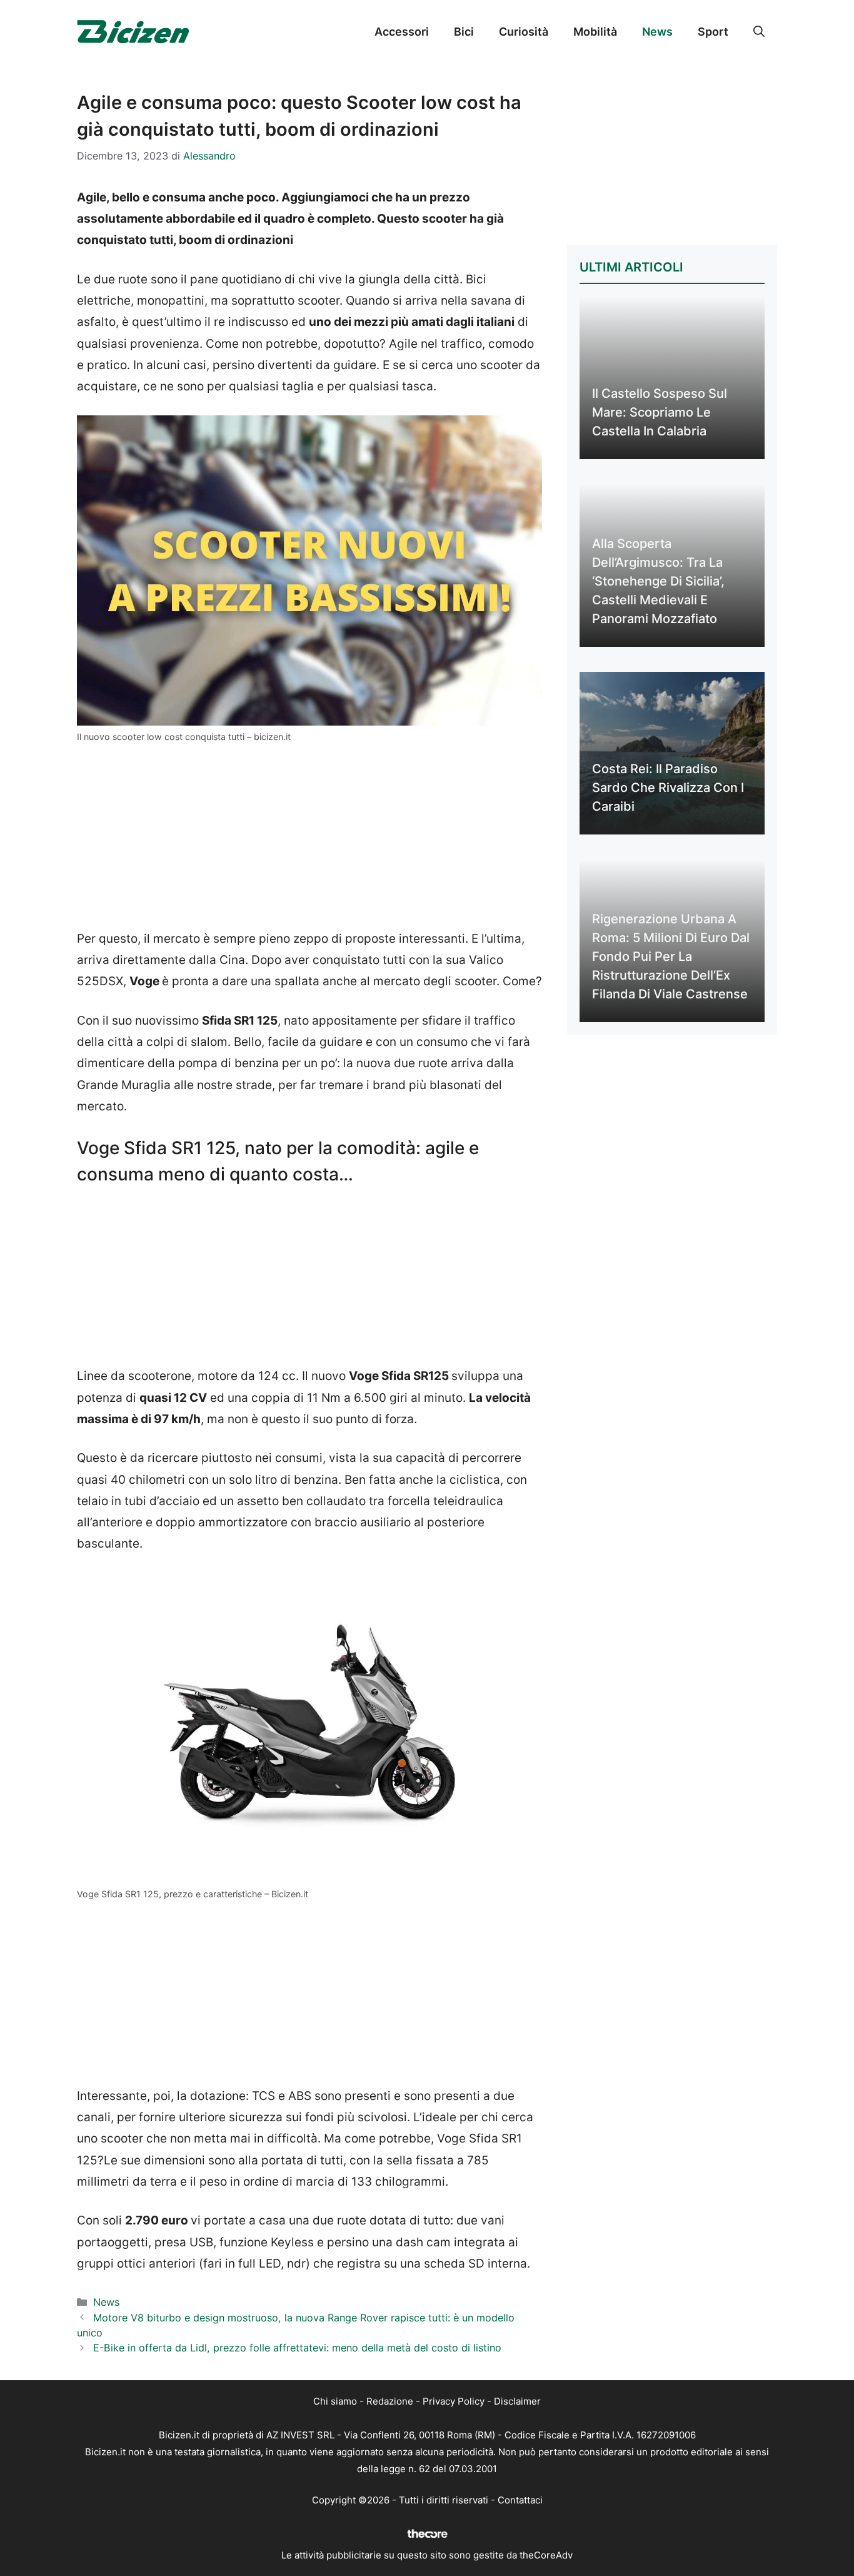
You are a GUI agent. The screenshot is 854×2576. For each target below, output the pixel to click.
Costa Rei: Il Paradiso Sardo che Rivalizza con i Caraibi (668, 788)
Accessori (402, 32)
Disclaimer (517, 2401)
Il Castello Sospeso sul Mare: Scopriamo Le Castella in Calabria (660, 412)
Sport (713, 32)
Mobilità (595, 32)
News (657, 32)
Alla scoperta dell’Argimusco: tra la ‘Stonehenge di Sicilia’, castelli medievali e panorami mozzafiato (658, 581)
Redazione (390, 2401)
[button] (759, 32)
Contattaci (520, 2500)
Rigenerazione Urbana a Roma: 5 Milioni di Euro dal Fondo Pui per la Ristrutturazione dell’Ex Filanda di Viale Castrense (671, 956)
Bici (464, 32)
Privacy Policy (454, 2401)
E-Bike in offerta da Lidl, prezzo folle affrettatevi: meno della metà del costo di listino (297, 2348)
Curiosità (524, 32)
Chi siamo (335, 2401)
